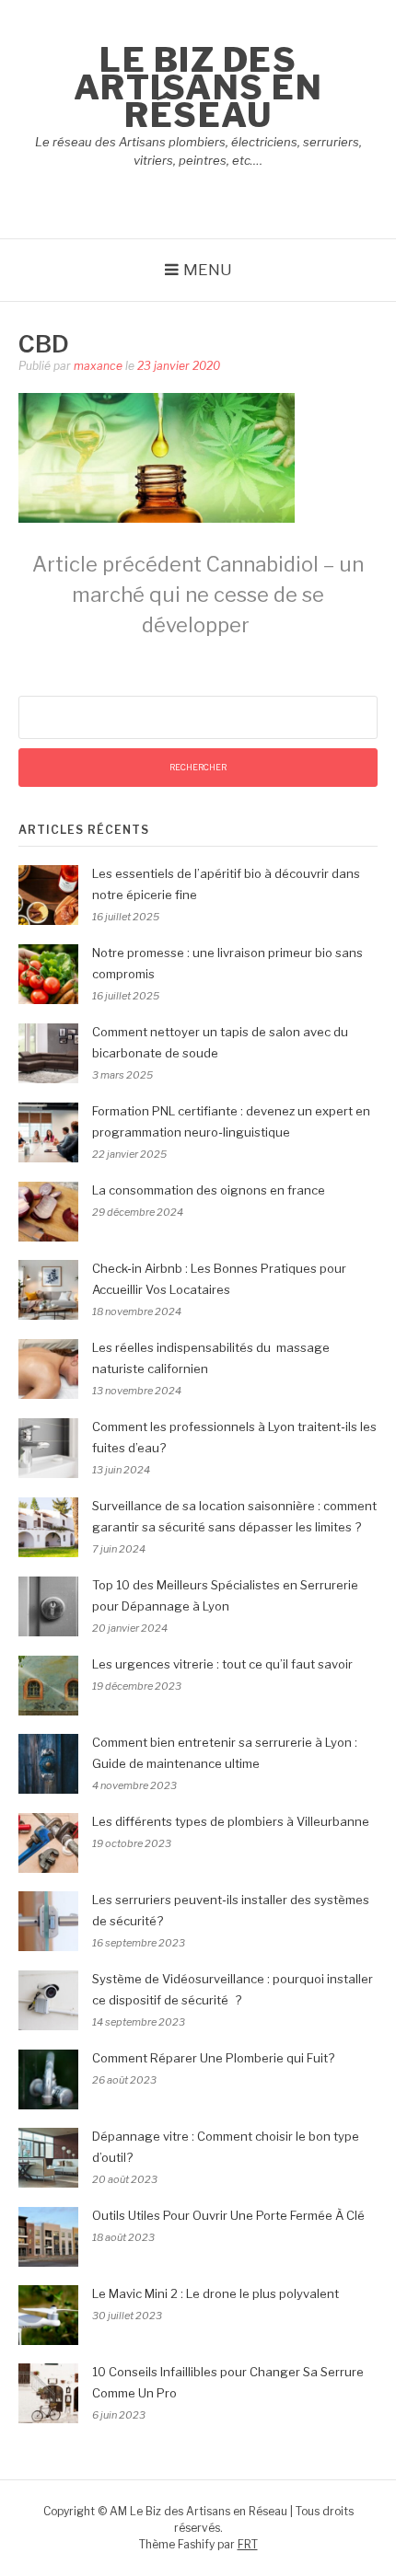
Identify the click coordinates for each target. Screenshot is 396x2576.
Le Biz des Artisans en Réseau (198, 87)
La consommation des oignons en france (209, 1190)
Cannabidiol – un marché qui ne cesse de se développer (198, 595)
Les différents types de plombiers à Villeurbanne (231, 1821)
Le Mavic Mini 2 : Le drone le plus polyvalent (215, 2293)
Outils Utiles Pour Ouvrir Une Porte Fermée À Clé (228, 2215)
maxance (98, 366)
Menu (208, 270)
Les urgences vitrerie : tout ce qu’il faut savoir (222, 1664)
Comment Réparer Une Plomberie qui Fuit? (213, 2058)
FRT (248, 2544)
